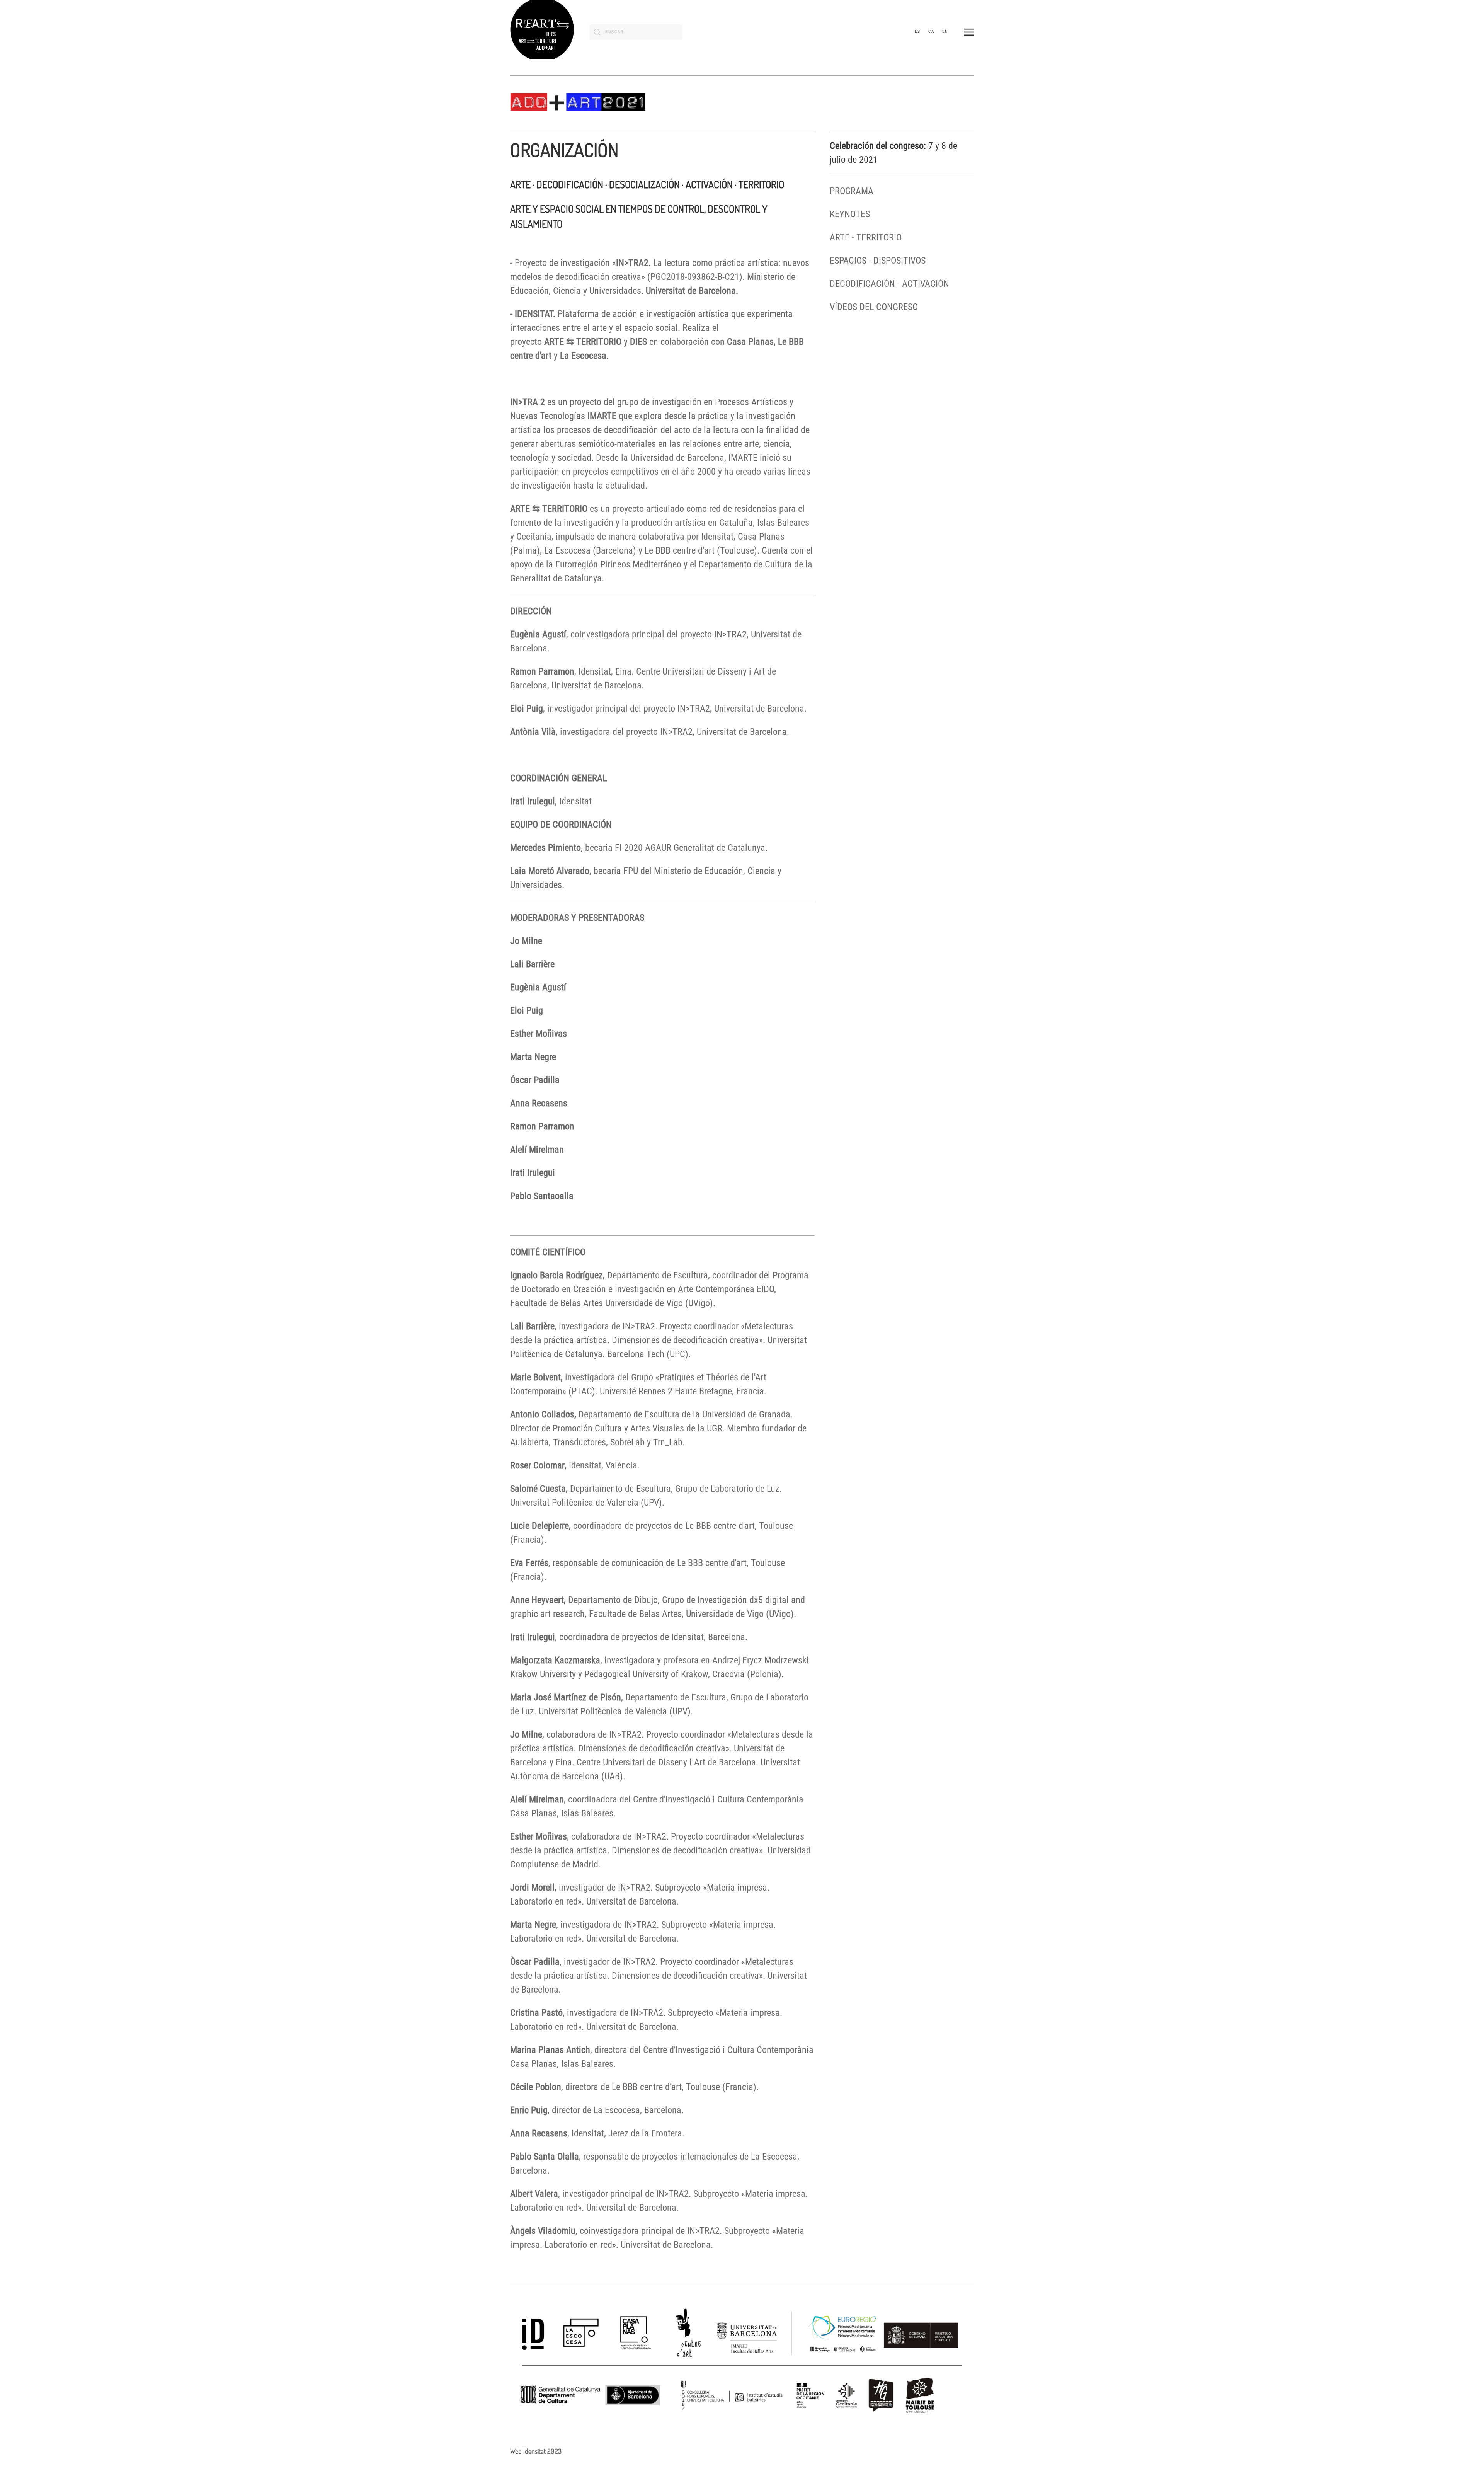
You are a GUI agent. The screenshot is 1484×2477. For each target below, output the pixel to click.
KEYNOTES (850, 214)
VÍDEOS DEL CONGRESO (874, 307)
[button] (969, 32)
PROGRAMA (852, 191)
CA (931, 32)
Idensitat (717, 537)
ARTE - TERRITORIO (866, 237)
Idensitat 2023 (542, 2451)
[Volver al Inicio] (542, 32)
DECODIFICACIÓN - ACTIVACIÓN (889, 284)
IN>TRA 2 (528, 402)
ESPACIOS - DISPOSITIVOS (878, 261)
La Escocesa (567, 550)
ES (918, 32)
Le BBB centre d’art (680, 550)
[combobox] (636, 32)
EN (945, 32)
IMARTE (602, 416)
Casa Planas (761, 537)
